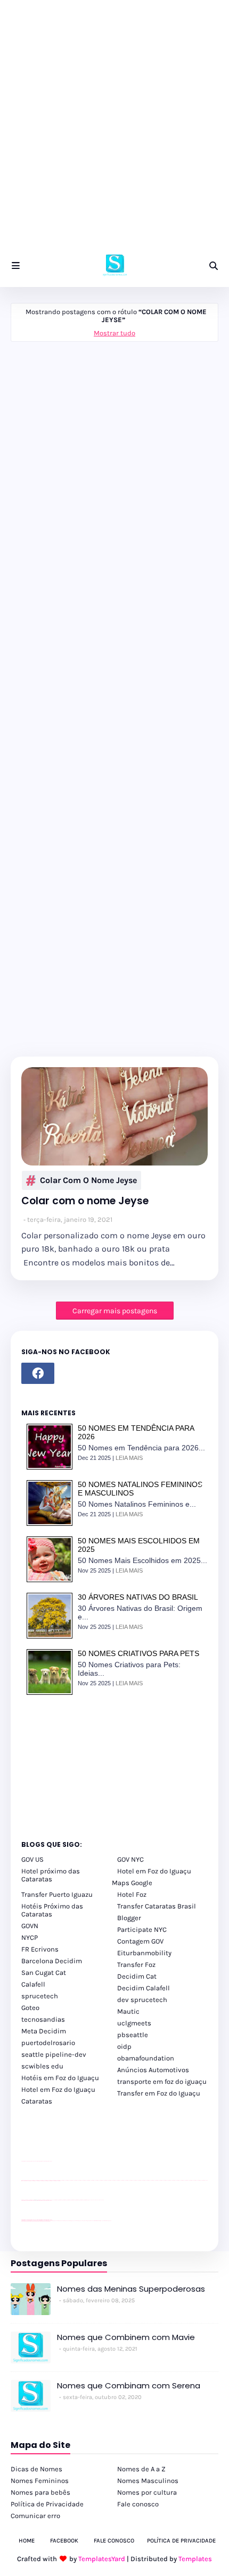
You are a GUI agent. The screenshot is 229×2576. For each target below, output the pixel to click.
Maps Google (132, 1883)
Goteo (30, 2008)
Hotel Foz (132, 1894)
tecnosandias (43, 2019)
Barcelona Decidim (52, 1961)
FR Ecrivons (40, 1949)
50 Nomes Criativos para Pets (138, 1653)
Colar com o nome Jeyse (88, 1180)
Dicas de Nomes (36, 2469)
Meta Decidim (44, 2031)
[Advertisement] (114, 130)
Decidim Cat (137, 1976)
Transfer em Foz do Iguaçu (159, 2093)
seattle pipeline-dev (54, 2054)
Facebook (64, 2541)
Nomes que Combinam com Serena (129, 2385)
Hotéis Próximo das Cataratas (52, 1910)
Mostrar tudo (114, 333)
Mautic (128, 2011)
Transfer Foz (136, 1965)
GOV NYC (130, 1859)
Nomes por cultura (147, 2492)
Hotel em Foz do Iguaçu (154, 1871)
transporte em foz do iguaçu (162, 2081)
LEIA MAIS (129, 1458)
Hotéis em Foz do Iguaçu (60, 2078)
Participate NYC (142, 1929)
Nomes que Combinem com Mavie (126, 2337)
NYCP (30, 1937)
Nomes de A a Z (141, 2469)
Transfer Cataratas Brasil (157, 1906)
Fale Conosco (114, 2541)
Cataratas (37, 2101)
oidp (124, 2046)
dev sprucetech (142, 2000)
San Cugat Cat (44, 1973)
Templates (195, 2559)
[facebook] (38, 1373)
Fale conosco (138, 2504)
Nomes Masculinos (148, 2481)
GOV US (32, 1859)
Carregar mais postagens (115, 1311)
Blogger (129, 1918)
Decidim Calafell (144, 1988)
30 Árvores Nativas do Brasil (138, 1597)
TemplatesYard (102, 2559)
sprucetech (40, 1996)
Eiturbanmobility (144, 1953)
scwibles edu (42, 2066)
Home (27, 2541)
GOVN (30, 1926)
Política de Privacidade (47, 2504)
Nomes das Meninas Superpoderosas (131, 2289)
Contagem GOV (140, 1941)
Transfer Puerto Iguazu (57, 1894)
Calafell (33, 1984)
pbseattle (133, 2035)
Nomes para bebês (40, 2492)
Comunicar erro (35, 2516)
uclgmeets (134, 2023)
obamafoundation (146, 2058)
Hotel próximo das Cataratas (51, 1875)
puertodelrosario (48, 2043)
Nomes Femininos (40, 2481)
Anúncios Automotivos (153, 2070)
